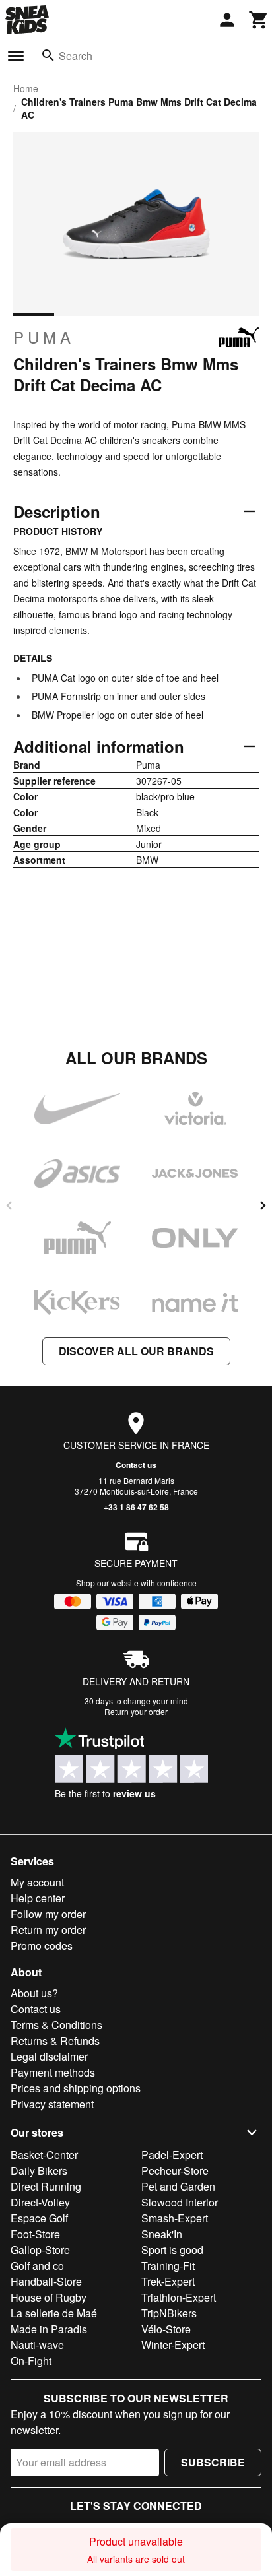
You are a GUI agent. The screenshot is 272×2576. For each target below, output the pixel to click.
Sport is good (172, 2250)
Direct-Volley (40, 2202)
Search (76, 56)
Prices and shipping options (76, 2088)
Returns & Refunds (55, 2041)
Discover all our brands (136, 1351)
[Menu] (16, 56)
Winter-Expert (173, 2345)
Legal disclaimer (49, 2056)
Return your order (136, 1711)
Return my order (48, 1930)
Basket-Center (44, 2155)
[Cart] (259, 20)
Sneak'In (162, 2234)
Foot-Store (35, 2234)
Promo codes (42, 1946)
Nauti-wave (37, 2345)
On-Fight (31, 2361)
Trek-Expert (168, 2281)
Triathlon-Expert (179, 2297)
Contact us (136, 1465)
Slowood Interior (180, 2202)
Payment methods (53, 2072)
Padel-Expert (172, 2155)
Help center (38, 1898)
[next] (263, 1206)
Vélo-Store (166, 2329)
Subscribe (213, 2462)
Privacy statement (52, 2104)
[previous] (9, 1206)
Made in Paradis (49, 2329)
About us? (34, 1993)
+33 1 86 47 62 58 (136, 1507)
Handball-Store (46, 2281)
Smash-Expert (175, 2218)
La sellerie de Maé (54, 2313)
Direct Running (46, 2186)
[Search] (48, 55)
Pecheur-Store (175, 2171)
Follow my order (48, 1914)
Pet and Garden (178, 2186)
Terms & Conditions (56, 2025)
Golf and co (37, 2266)
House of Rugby (49, 2297)
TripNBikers (169, 2313)
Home (26, 88)
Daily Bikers (39, 2171)
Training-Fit (168, 2266)
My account (37, 1882)
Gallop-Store (40, 2250)
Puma (44, 337)
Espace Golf (39, 2218)
